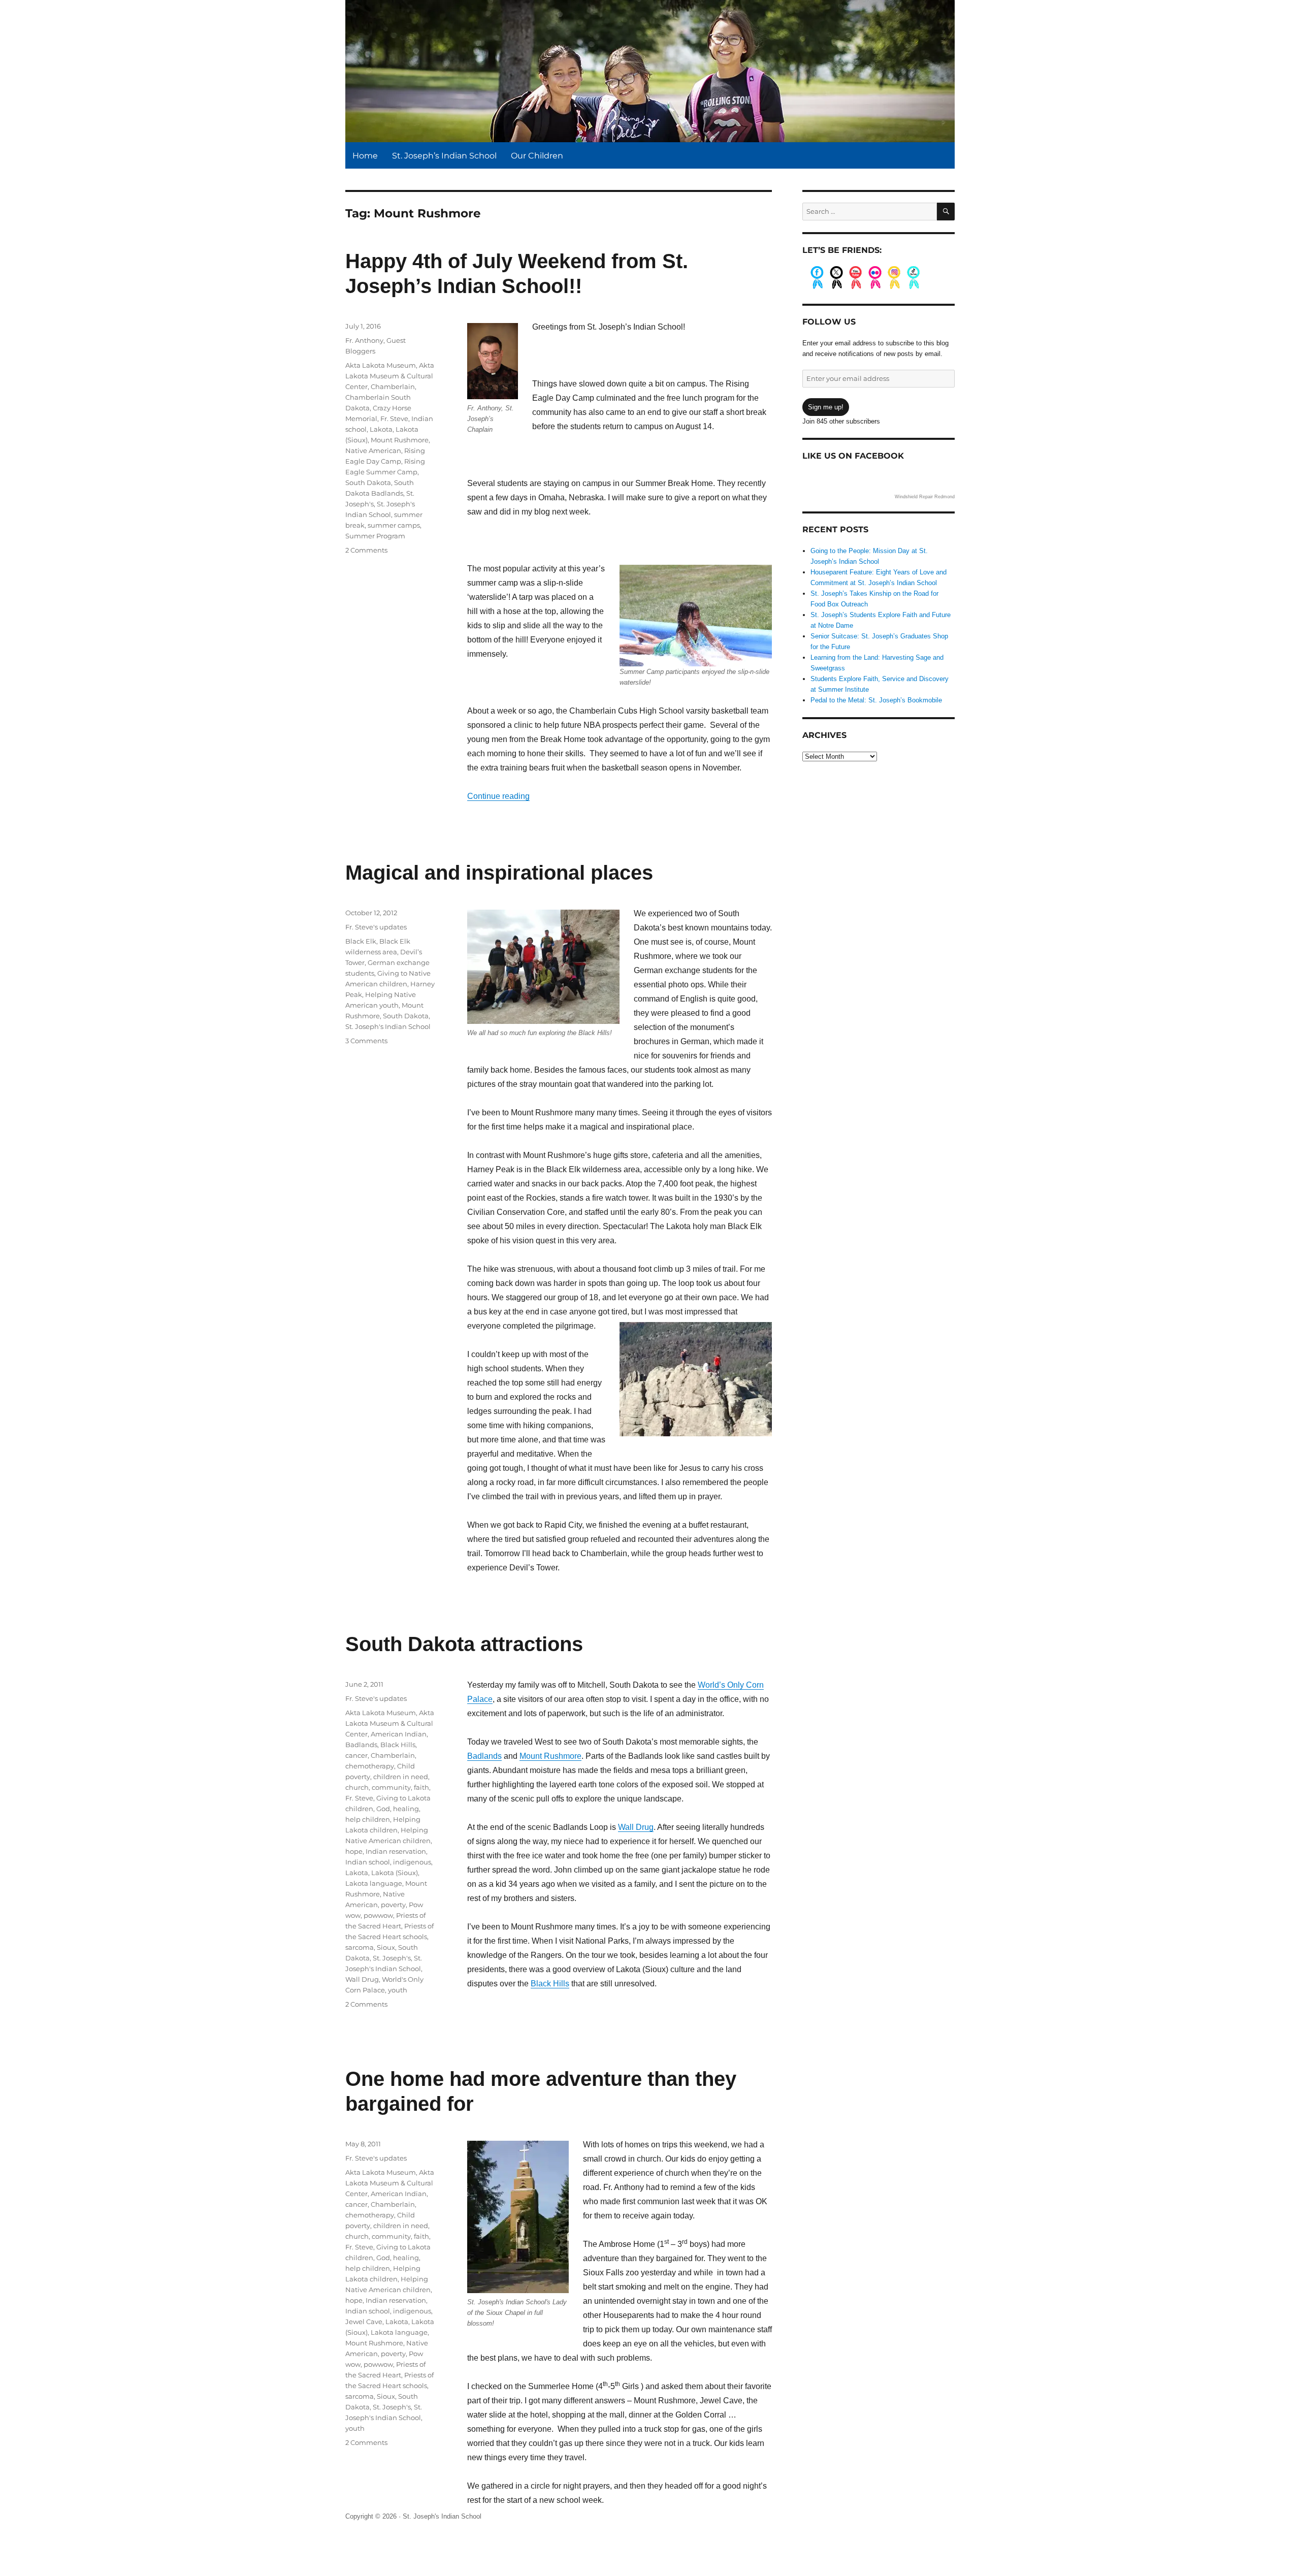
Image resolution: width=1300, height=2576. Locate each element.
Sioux (386, 1947)
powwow (378, 1915)
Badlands (484, 1756)
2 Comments (366, 550)
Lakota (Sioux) (395, 1873)
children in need (401, 1777)
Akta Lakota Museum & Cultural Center (390, 376)
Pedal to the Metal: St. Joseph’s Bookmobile (876, 700)
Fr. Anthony (364, 340)
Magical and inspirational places (499, 873)
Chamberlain (393, 387)
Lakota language (374, 1883)
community (391, 1787)
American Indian (399, 1734)
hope (354, 1851)
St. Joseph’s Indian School (444, 156)
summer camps (394, 525)
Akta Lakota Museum (381, 365)
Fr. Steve (394, 418)
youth (398, 1990)
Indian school (368, 1862)
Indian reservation (396, 1851)
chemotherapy (370, 1766)
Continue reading (498, 796)
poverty (393, 1905)
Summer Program (375, 536)
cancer (356, 1755)
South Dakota (368, 482)
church (357, 1787)
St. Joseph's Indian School (388, 1026)
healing (406, 1809)
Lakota (381, 429)
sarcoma (360, 1947)
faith (421, 1787)
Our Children (537, 156)
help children (368, 1819)
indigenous (412, 1862)
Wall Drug (636, 1827)
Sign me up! (826, 407)
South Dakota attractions (464, 1644)
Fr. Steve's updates (376, 927)
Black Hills (550, 1984)
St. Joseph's (392, 1958)
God (383, 1809)
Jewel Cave (364, 2322)
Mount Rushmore (400, 440)
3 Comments (366, 1041)
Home (365, 156)
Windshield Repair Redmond (925, 497)
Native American (373, 450)
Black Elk (361, 941)
